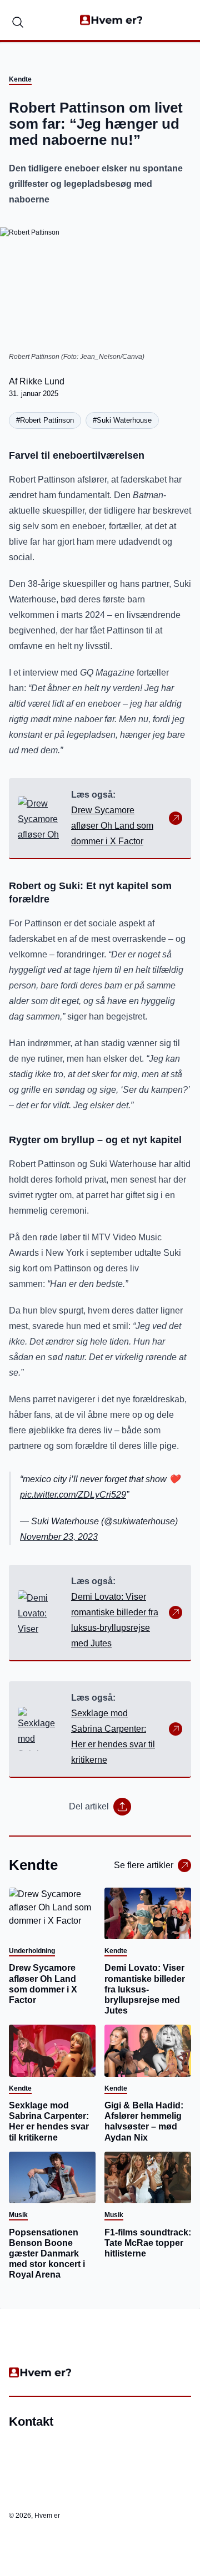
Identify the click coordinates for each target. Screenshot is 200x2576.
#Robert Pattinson (45, 420)
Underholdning (32, 1951)
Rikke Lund (42, 381)
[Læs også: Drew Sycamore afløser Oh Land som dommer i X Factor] (40, 818)
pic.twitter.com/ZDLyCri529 (73, 1495)
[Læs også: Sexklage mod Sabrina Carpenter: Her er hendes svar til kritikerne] (40, 1729)
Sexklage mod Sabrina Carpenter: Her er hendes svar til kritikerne (113, 1736)
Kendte (20, 79)
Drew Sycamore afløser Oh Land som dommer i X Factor (112, 826)
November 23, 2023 (59, 1537)
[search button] (18, 20)
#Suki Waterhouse (122, 420)
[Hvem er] (111, 20)
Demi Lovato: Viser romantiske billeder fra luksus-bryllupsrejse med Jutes (115, 1620)
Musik (18, 2215)
